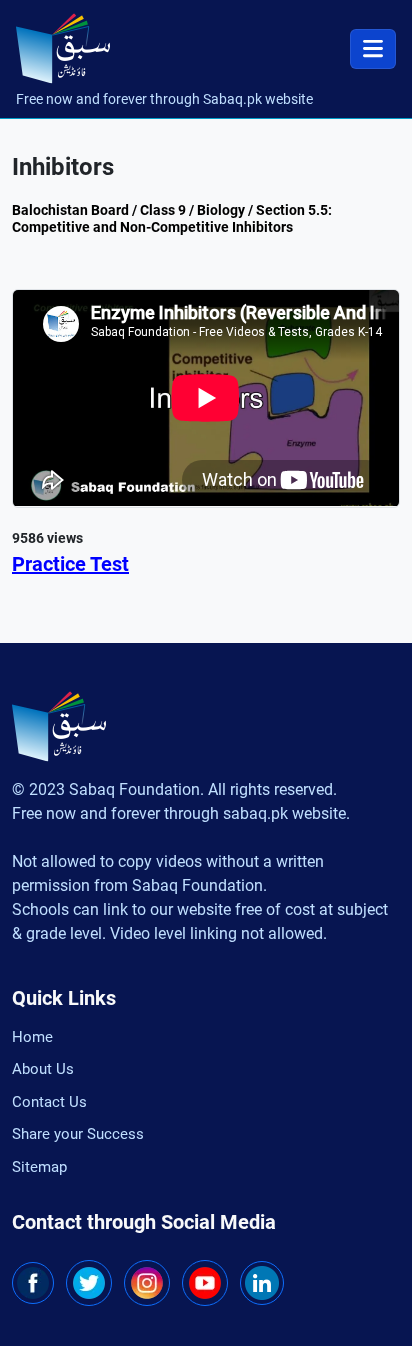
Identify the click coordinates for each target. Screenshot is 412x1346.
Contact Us (49, 1102)
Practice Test (70, 564)
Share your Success (78, 1134)
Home (32, 1037)
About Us (43, 1069)
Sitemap (39, 1167)
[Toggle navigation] (373, 49)
